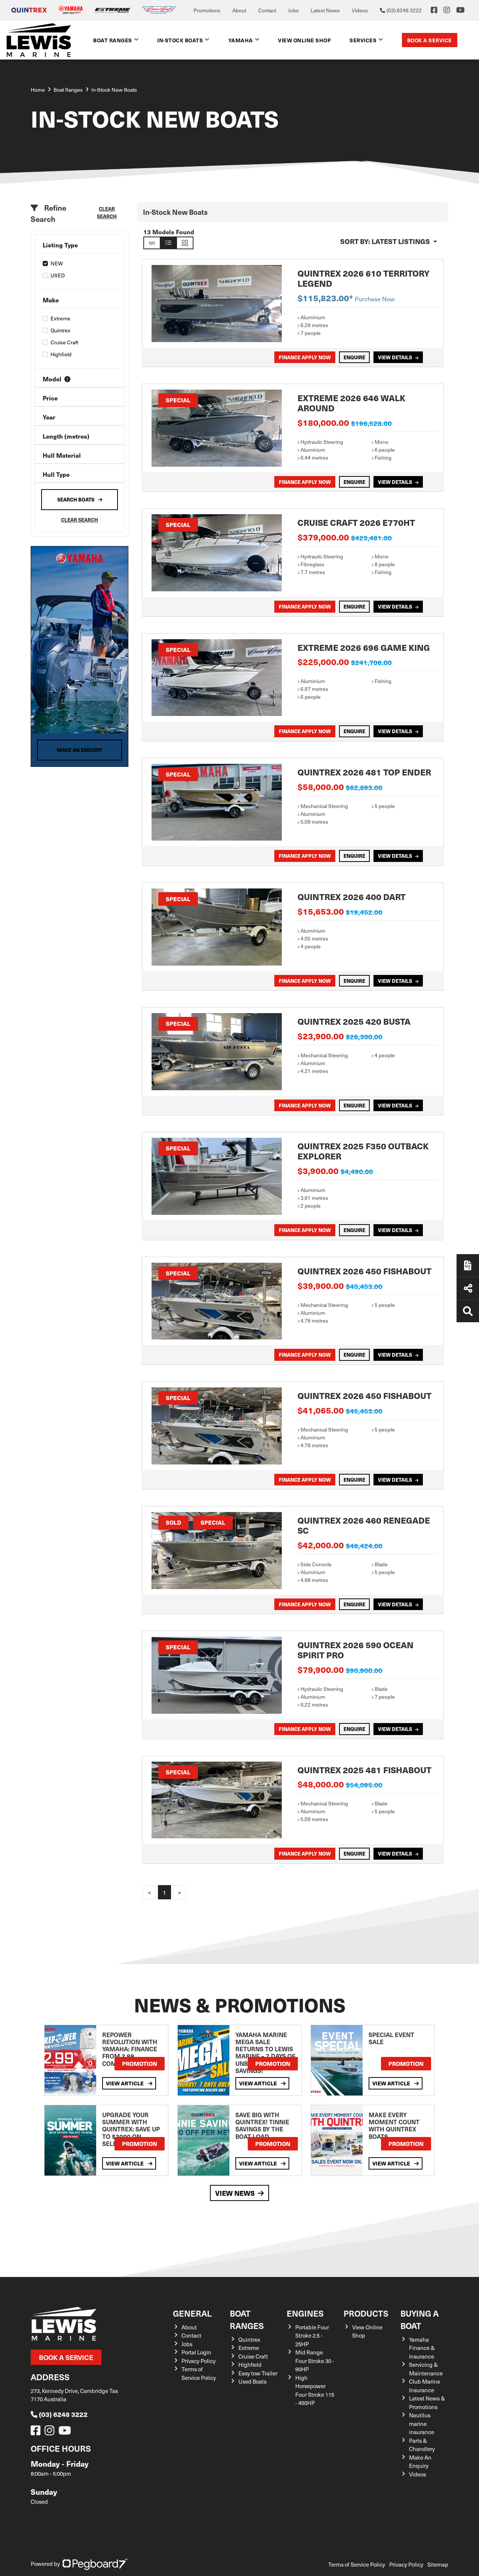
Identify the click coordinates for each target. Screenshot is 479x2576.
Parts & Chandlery (422, 2445)
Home (38, 90)
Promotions (207, 10)
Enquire (354, 357)
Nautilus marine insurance (422, 2423)
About (239, 10)
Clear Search (107, 212)
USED (58, 275)
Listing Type (60, 245)
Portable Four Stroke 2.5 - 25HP (312, 2336)
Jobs (293, 10)
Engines (305, 2313)
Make (51, 300)
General (192, 2313)
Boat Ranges (247, 2319)
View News (235, 2193)
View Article (125, 2083)
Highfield (61, 354)
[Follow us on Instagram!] (51, 2432)
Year (49, 417)
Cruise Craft (64, 342)
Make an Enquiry (80, 750)
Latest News (325, 10)
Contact (267, 10)
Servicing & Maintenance (426, 2369)
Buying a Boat (419, 2319)
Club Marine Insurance (425, 2386)
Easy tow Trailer (258, 2373)
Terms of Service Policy (199, 2373)
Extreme (60, 318)
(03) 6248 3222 (63, 2414)
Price (50, 398)
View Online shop (304, 40)
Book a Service (430, 40)
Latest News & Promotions (427, 2403)
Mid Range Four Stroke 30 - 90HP (315, 2361)
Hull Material (62, 455)
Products (366, 2313)
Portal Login (196, 2352)
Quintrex (60, 330)
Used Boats (252, 2381)
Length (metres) (66, 436)
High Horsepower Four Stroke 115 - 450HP (315, 2390)
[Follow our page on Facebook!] (434, 10)
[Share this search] (152, 243)
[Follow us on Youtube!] (66, 2432)
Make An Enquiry (420, 2462)
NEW (57, 263)
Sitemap (438, 2564)
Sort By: (385, 241)
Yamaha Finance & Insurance (422, 2348)
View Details (395, 357)
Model (52, 379)
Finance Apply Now (305, 357)
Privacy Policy (199, 2361)
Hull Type (56, 474)
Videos (360, 10)
